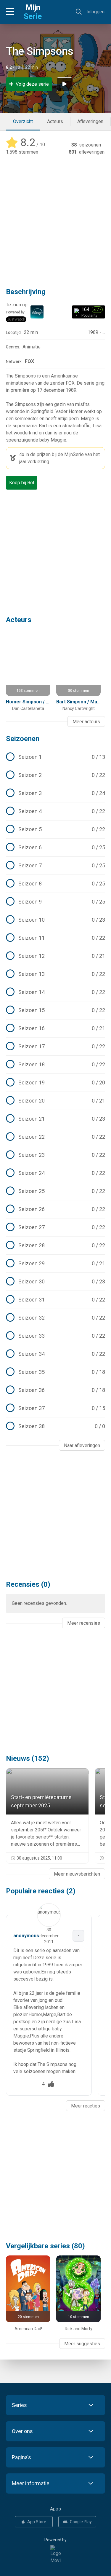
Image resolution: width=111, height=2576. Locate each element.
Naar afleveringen (82, 1445)
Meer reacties (86, 2106)
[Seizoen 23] (55, 1155)
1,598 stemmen (22, 152)
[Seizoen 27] (55, 1227)
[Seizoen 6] (55, 847)
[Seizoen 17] (55, 1046)
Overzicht (23, 121)
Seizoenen (23, 739)
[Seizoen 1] (55, 757)
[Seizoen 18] (55, 1065)
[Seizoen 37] (55, 1408)
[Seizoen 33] (55, 1336)
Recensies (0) (28, 1584)
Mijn (33, 12)
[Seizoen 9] (55, 902)
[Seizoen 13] (55, 974)
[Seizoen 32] (55, 1318)
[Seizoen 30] (55, 1282)
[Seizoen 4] (55, 811)
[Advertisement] (55, 217)
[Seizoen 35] (55, 1372)
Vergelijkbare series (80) (45, 2246)
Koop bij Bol (22, 483)
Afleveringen (90, 121)
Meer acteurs (86, 722)
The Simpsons (40, 51)
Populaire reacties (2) (41, 1891)
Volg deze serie (32, 84)
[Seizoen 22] (55, 1137)
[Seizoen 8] (55, 884)
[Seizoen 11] (55, 938)
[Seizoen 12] (55, 956)
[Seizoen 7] (55, 866)
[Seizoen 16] (55, 1028)
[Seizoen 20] (55, 1101)
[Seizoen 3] (55, 793)
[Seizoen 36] (55, 1390)
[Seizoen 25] (55, 1191)
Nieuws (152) (28, 1758)
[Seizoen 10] (55, 920)
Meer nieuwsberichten (77, 1874)
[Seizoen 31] (55, 1300)
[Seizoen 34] (55, 1354)
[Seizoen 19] (55, 1083)
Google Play (81, 2522)
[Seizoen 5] (55, 829)
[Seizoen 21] (55, 1119)
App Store (37, 2522)
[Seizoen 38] (55, 1426)
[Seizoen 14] (55, 992)
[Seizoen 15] (55, 1010)
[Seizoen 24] (55, 1173)
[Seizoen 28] (55, 1245)
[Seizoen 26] (55, 1209)
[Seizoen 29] (55, 1264)
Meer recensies (84, 1623)
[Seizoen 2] (55, 775)
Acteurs (55, 121)
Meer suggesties (82, 2344)
